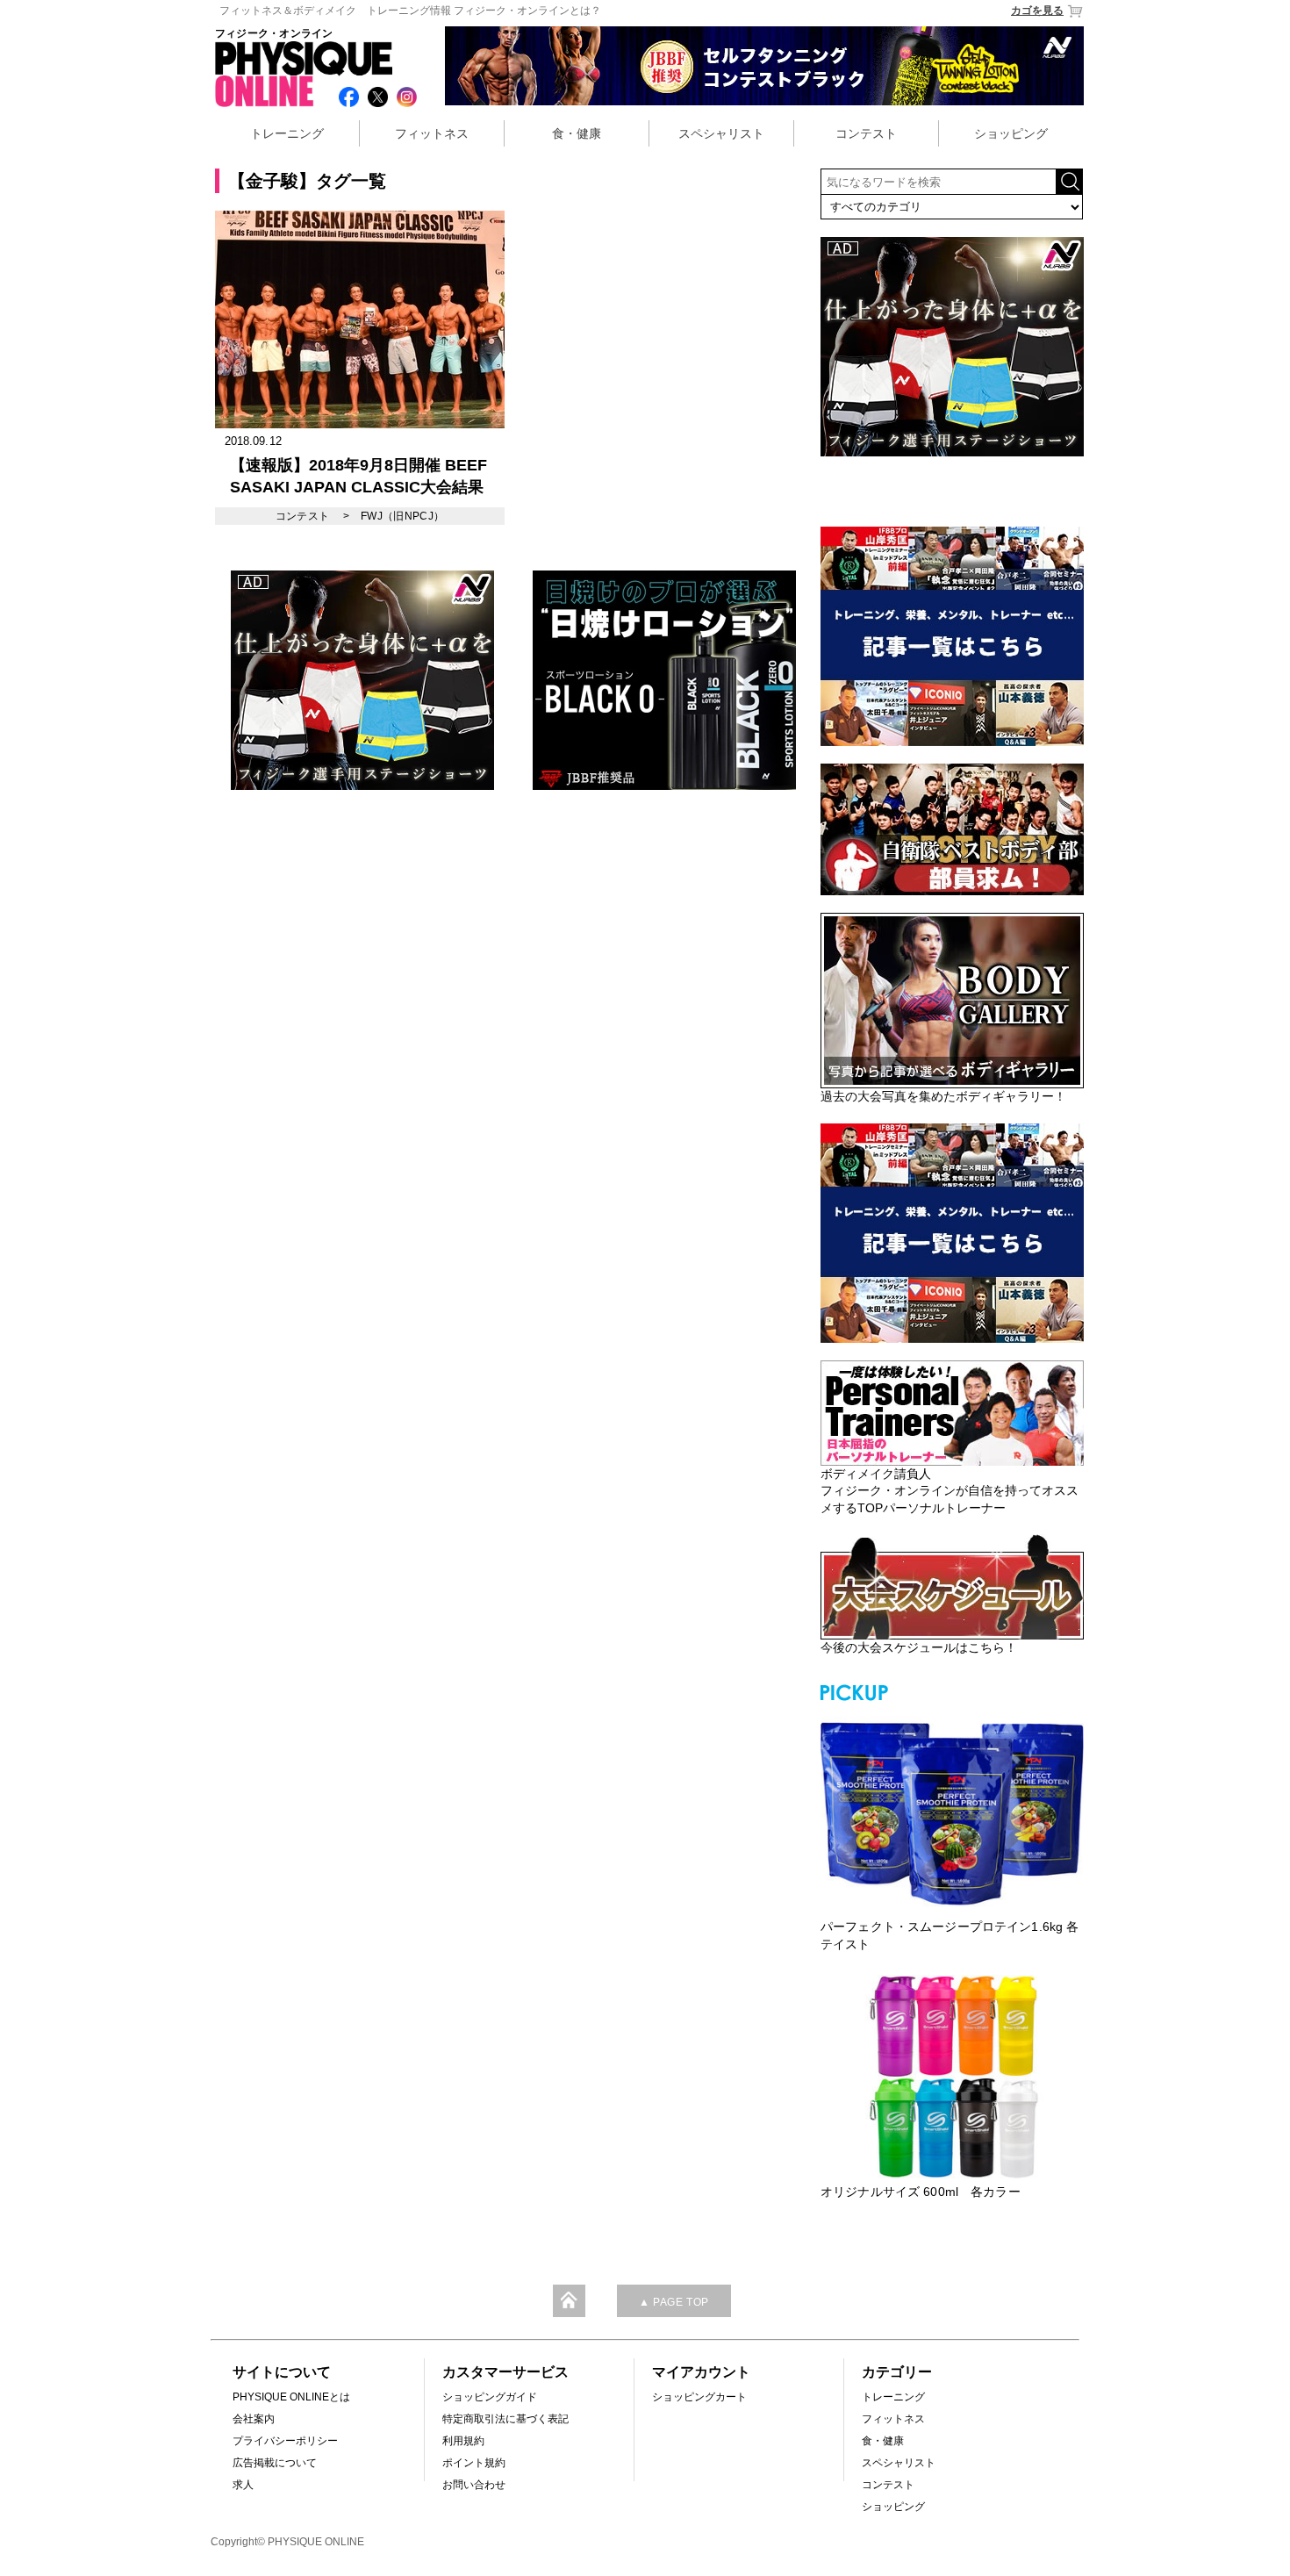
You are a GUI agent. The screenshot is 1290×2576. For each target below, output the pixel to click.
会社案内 (254, 2419)
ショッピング (1011, 133)
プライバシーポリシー (285, 2441)
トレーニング (287, 133)
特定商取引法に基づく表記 (505, 2419)
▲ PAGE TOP (674, 2302)
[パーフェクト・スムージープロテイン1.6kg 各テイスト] (952, 1812)
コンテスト (866, 133)
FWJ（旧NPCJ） (403, 516)
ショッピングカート (699, 2397)
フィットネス (432, 133)
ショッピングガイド (490, 2397)
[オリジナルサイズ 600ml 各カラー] (952, 2077)
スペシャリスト (721, 133)
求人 (243, 2485)
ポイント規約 (474, 2463)
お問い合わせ (474, 2485)
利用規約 (463, 2441)
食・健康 (577, 133)
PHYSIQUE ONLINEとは (291, 2397)
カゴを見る (1037, 11)
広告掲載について (275, 2463)
